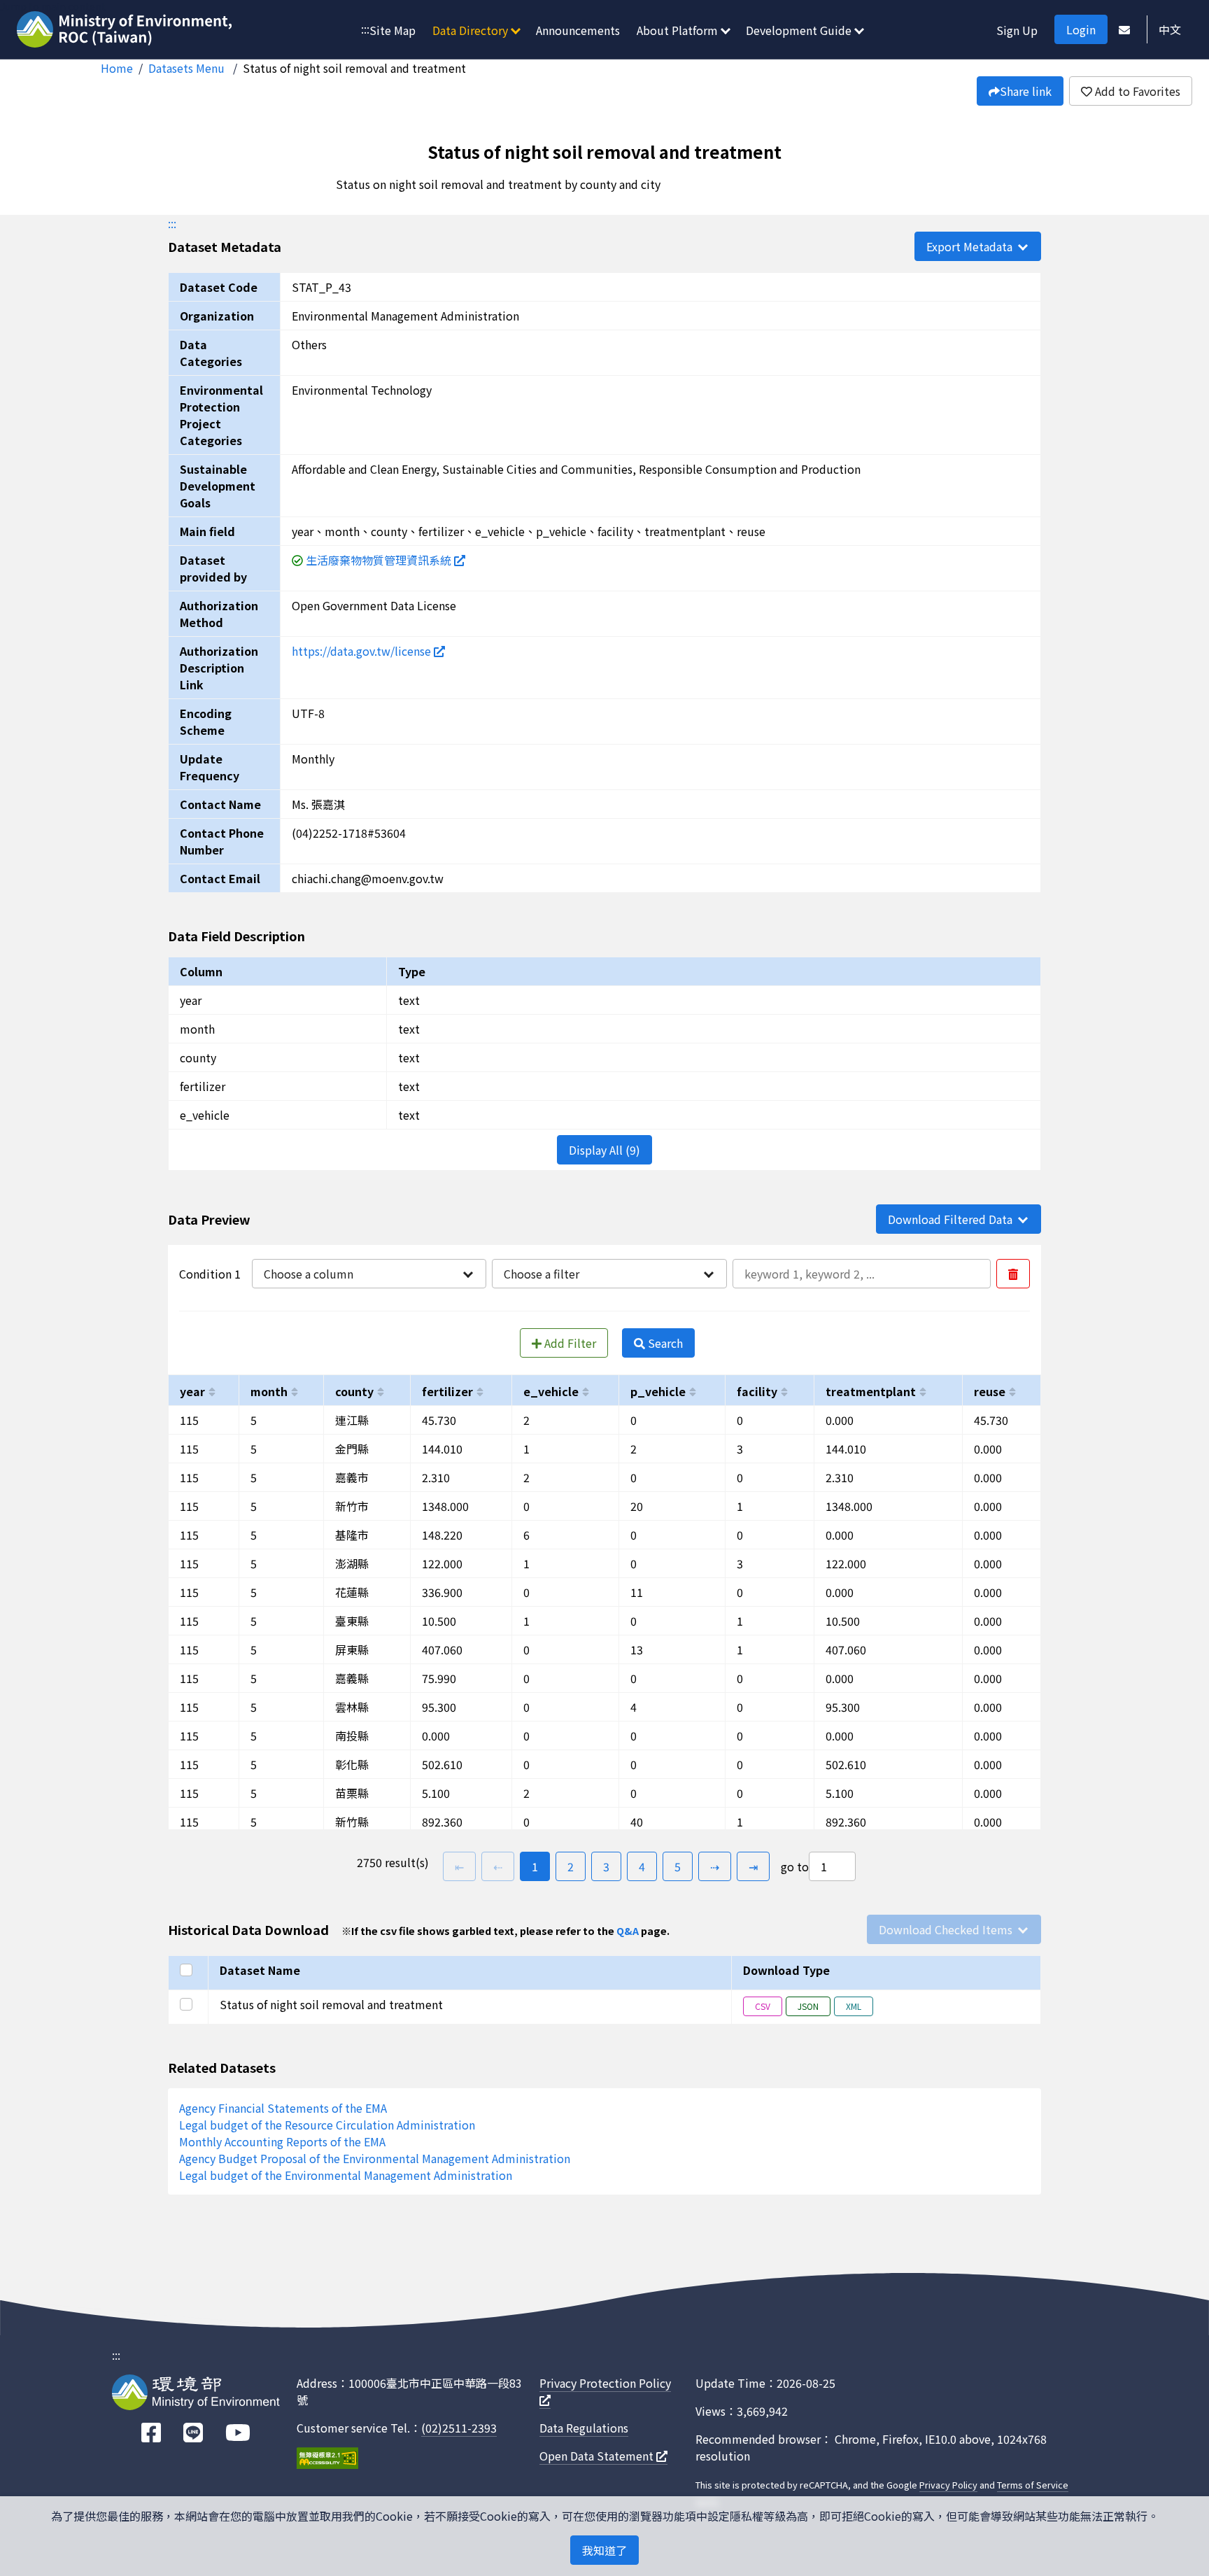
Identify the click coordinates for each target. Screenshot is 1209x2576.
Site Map (393, 30)
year (192, 1391)
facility (757, 1391)
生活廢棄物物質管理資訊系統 (380, 560)
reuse (990, 1391)
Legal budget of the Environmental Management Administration (346, 2175)
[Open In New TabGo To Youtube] (238, 2433)
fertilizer (447, 1391)
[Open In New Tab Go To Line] (193, 2433)
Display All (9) (604, 1150)
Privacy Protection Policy (605, 2383)
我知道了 (604, 2550)
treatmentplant (871, 1391)
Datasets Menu (188, 68)
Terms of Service (1033, 2485)
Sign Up (1017, 30)
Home (117, 68)
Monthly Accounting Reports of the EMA (282, 2141)
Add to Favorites (1136, 91)
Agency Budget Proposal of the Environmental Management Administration (375, 2158)
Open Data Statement (598, 2456)
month (269, 1391)
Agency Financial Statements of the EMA (283, 2108)
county (354, 1391)
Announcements (578, 30)
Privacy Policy (948, 2485)
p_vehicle (658, 1391)
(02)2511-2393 (459, 2428)
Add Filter (569, 1343)
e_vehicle (551, 1391)
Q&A (628, 1930)
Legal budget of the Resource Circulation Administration (327, 2125)
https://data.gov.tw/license (363, 651)
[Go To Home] (126, 31)
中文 (1170, 29)
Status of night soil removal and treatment (354, 68)
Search (664, 1343)
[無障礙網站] (327, 2460)
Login (1081, 29)
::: (365, 29)
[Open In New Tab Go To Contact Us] (1124, 29)
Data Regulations (584, 2428)
